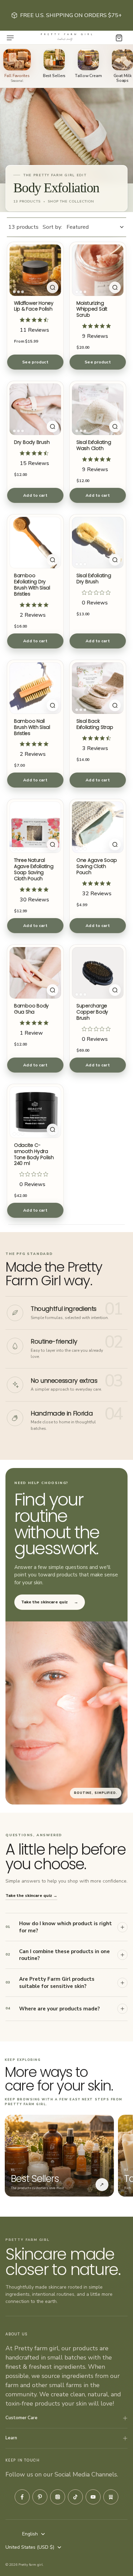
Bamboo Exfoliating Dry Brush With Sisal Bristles (32, 585)
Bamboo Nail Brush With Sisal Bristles (32, 727)
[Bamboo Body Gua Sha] (35, 973)
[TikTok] (75, 2497)
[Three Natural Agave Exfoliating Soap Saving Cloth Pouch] (35, 827)
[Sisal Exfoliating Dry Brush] (98, 543)
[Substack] (111, 2497)
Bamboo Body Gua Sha (31, 1009)
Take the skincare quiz (50, 1602)
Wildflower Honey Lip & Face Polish (34, 306)
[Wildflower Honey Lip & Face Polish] (35, 270)
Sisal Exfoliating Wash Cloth (94, 445)
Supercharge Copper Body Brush (92, 1012)
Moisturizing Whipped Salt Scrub (92, 309)
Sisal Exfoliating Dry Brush (94, 579)
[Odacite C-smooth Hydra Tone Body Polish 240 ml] (35, 1112)
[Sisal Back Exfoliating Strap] (98, 688)
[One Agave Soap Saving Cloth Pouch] (98, 827)
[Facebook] (22, 2497)
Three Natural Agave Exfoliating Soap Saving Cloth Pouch (34, 869)
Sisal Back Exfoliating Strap (95, 724)
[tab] (14, 292)
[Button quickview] (53, 287)
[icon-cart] (119, 38)
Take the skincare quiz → (31, 1896)
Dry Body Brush (32, 442)
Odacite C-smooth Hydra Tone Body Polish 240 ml (34, 1154)
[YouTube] (93, 2497)
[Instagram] (58, 2497)
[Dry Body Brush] (35, 409)
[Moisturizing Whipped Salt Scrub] (98, 270)
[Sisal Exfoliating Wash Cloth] (98, 409)
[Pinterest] (40, 2497)
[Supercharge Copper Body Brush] (98, 973)
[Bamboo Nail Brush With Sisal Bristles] (35, 688)
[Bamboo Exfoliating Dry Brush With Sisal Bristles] (35, 543)
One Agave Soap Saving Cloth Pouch (97, 866)
